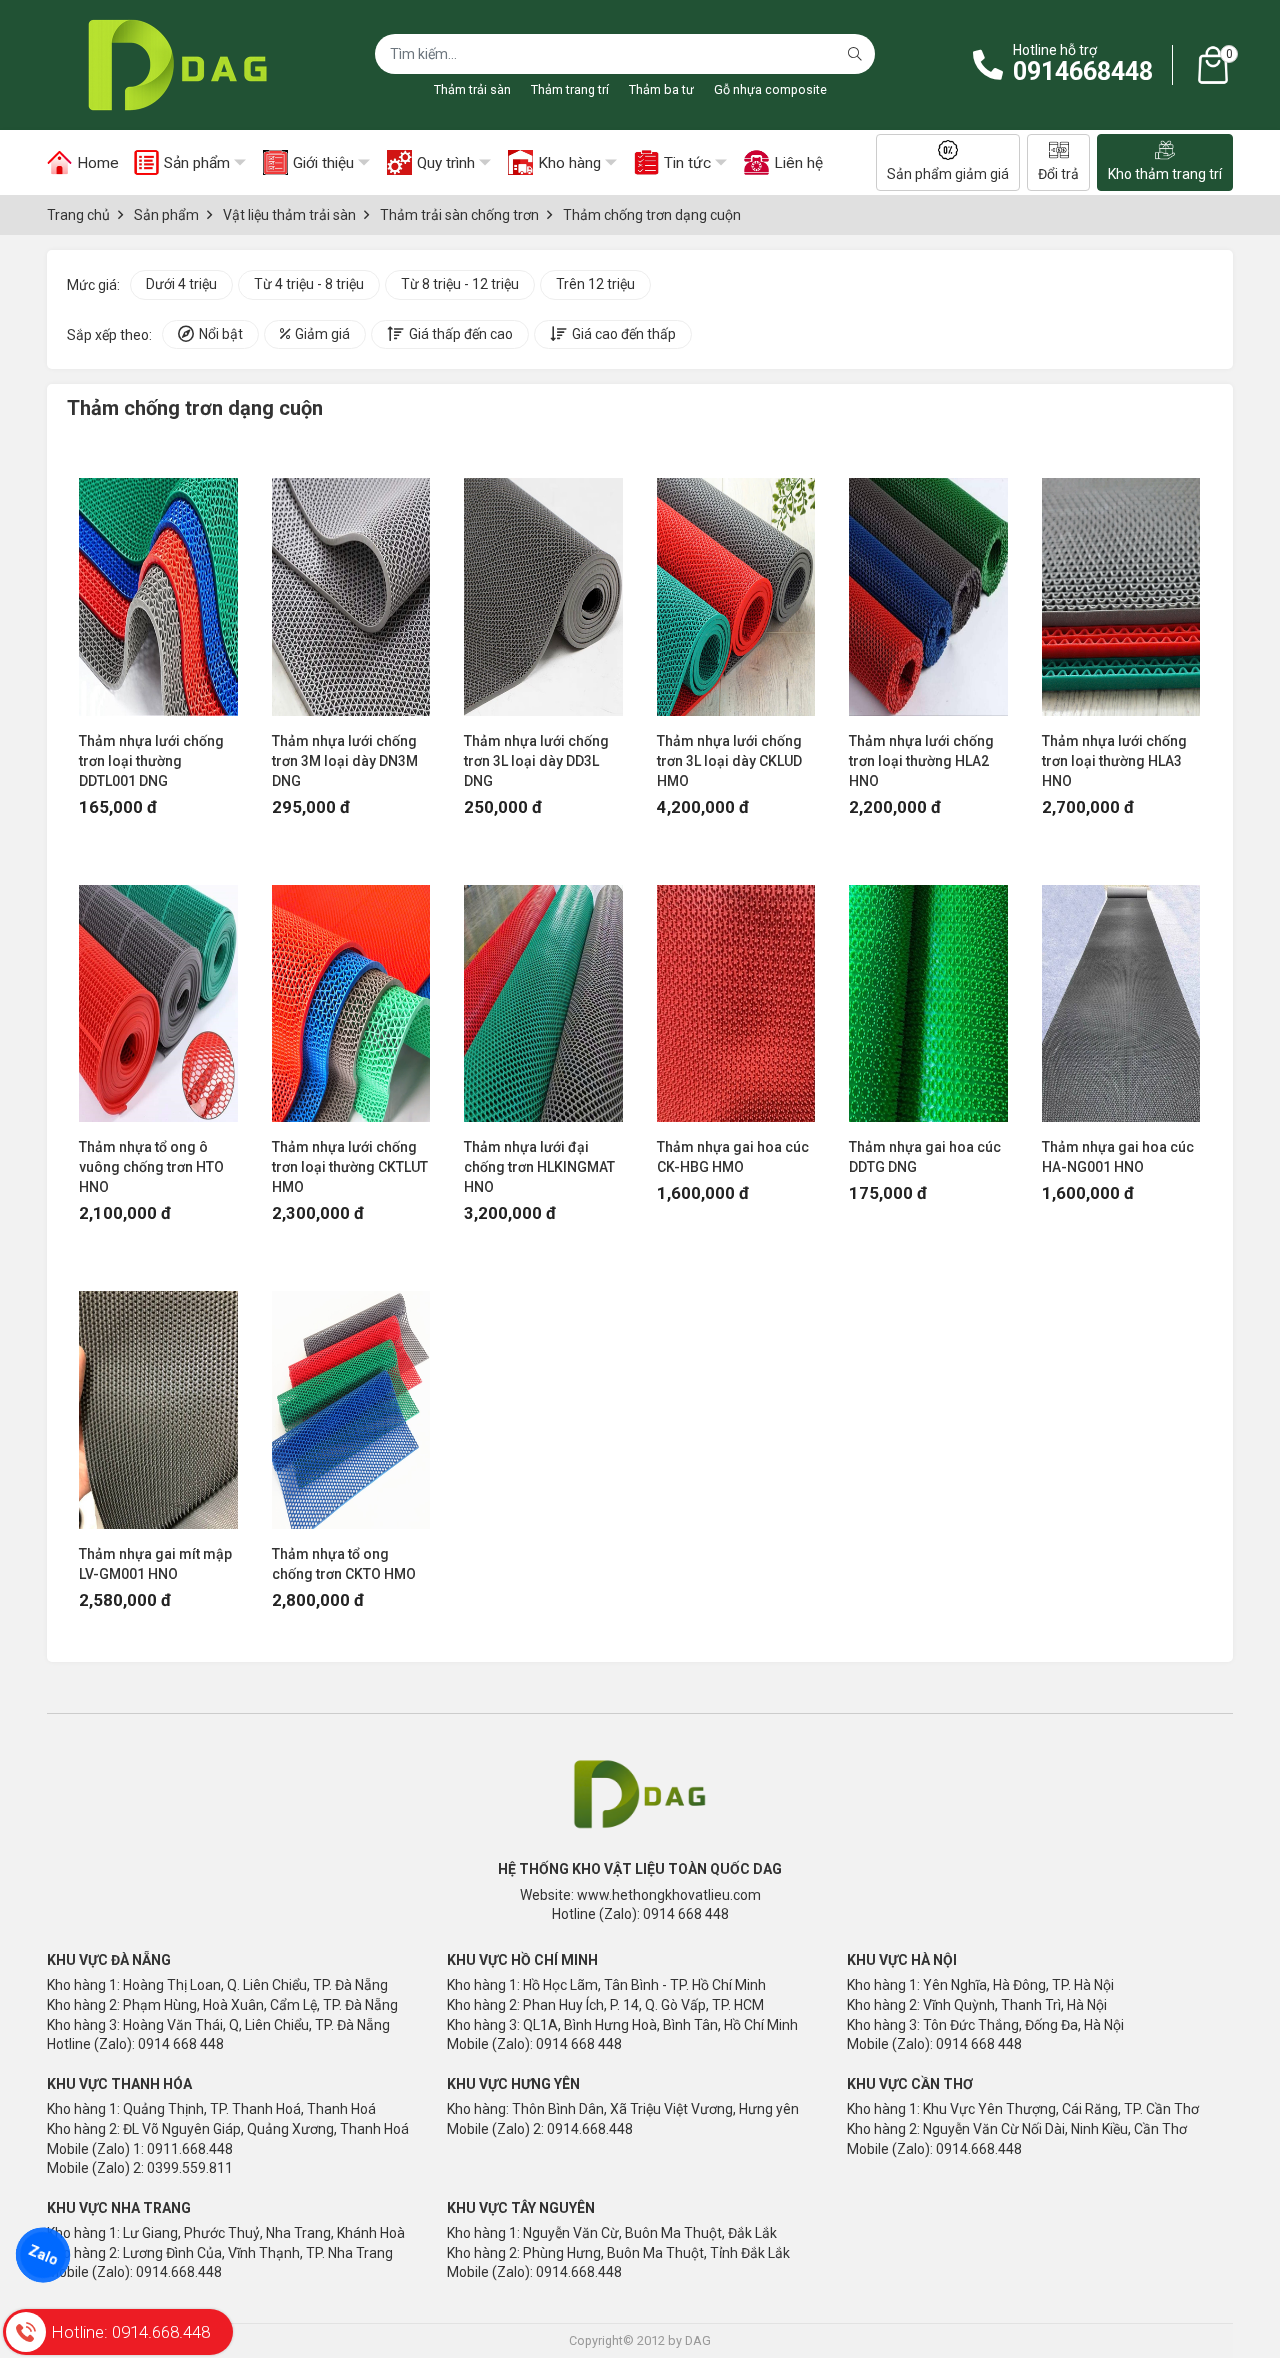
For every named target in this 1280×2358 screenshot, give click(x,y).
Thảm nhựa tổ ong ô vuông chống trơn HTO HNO (151, 1167)
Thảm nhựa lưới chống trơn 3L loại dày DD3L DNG (536, 761)
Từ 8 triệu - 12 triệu (460, 284)
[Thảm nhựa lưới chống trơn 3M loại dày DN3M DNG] (351, 587)
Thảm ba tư (661, 89)
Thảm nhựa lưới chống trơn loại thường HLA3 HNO (1114, 761)
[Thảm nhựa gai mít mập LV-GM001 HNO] (158, 1400)
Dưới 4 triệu (181, 284)
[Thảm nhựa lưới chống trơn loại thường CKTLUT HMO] (351, 994)
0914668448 (1083, 71)
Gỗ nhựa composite (770, 89)
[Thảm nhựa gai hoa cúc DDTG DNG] (928, 994)
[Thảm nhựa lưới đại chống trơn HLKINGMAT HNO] (543, 994)
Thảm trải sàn (472, 89)
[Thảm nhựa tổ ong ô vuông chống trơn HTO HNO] (158, 994)
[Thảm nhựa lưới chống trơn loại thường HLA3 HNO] (1121, 587)
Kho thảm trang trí (1165, 174)
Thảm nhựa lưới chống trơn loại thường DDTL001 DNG (151, 761)
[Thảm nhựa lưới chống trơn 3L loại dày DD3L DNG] (543, 587)
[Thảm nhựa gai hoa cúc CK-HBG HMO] (736, 994)
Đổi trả (1058, 174)
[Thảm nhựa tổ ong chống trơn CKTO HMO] (351, 1400)
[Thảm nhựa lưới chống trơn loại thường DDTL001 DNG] (158, 587)
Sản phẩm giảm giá (948, 174)
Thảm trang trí (570, 89)
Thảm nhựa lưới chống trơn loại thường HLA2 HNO (921, 761)
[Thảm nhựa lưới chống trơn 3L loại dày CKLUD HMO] (736, 587)
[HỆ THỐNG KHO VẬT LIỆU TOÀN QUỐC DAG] (172, 65)
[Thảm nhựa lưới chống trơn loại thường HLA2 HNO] (928, 587)
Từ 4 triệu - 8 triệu (309, 284)
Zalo (42, 2255)
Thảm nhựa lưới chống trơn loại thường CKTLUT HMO (350, 1167)
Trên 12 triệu (595, 284)
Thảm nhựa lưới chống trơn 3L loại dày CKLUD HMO (729, 761)
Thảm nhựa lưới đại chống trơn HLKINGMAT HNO (539, 1167)
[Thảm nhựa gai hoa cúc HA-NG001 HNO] (1121, 994)
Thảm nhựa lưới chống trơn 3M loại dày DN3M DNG (345, 761)
